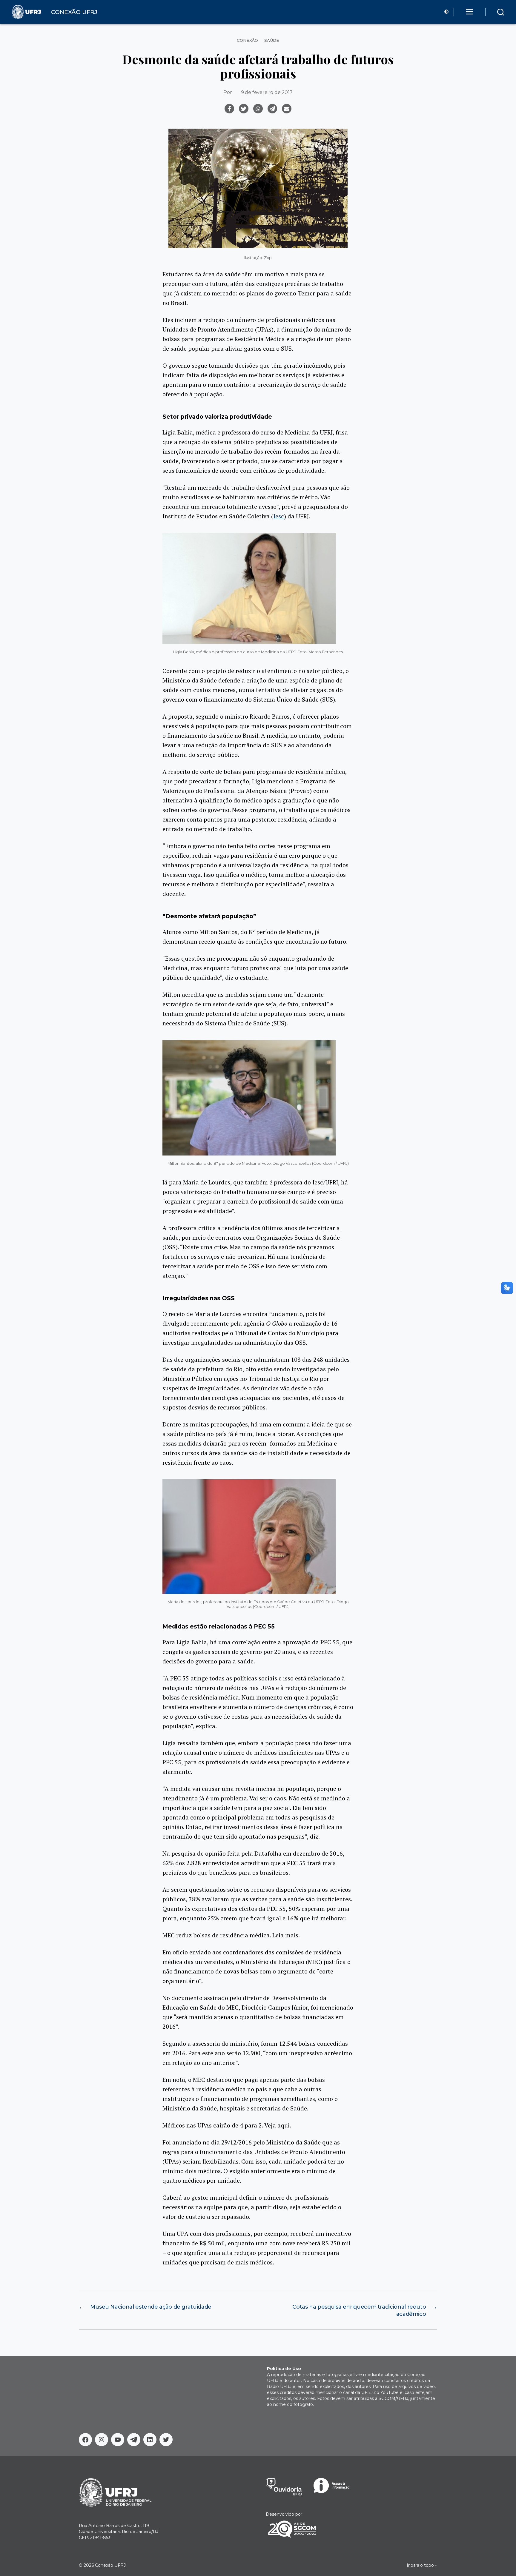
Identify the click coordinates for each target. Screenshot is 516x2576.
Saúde (272, 40)
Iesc (279, 516)
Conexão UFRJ (110, 2565)
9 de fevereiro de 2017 (267, 92)
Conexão (248, 40)
